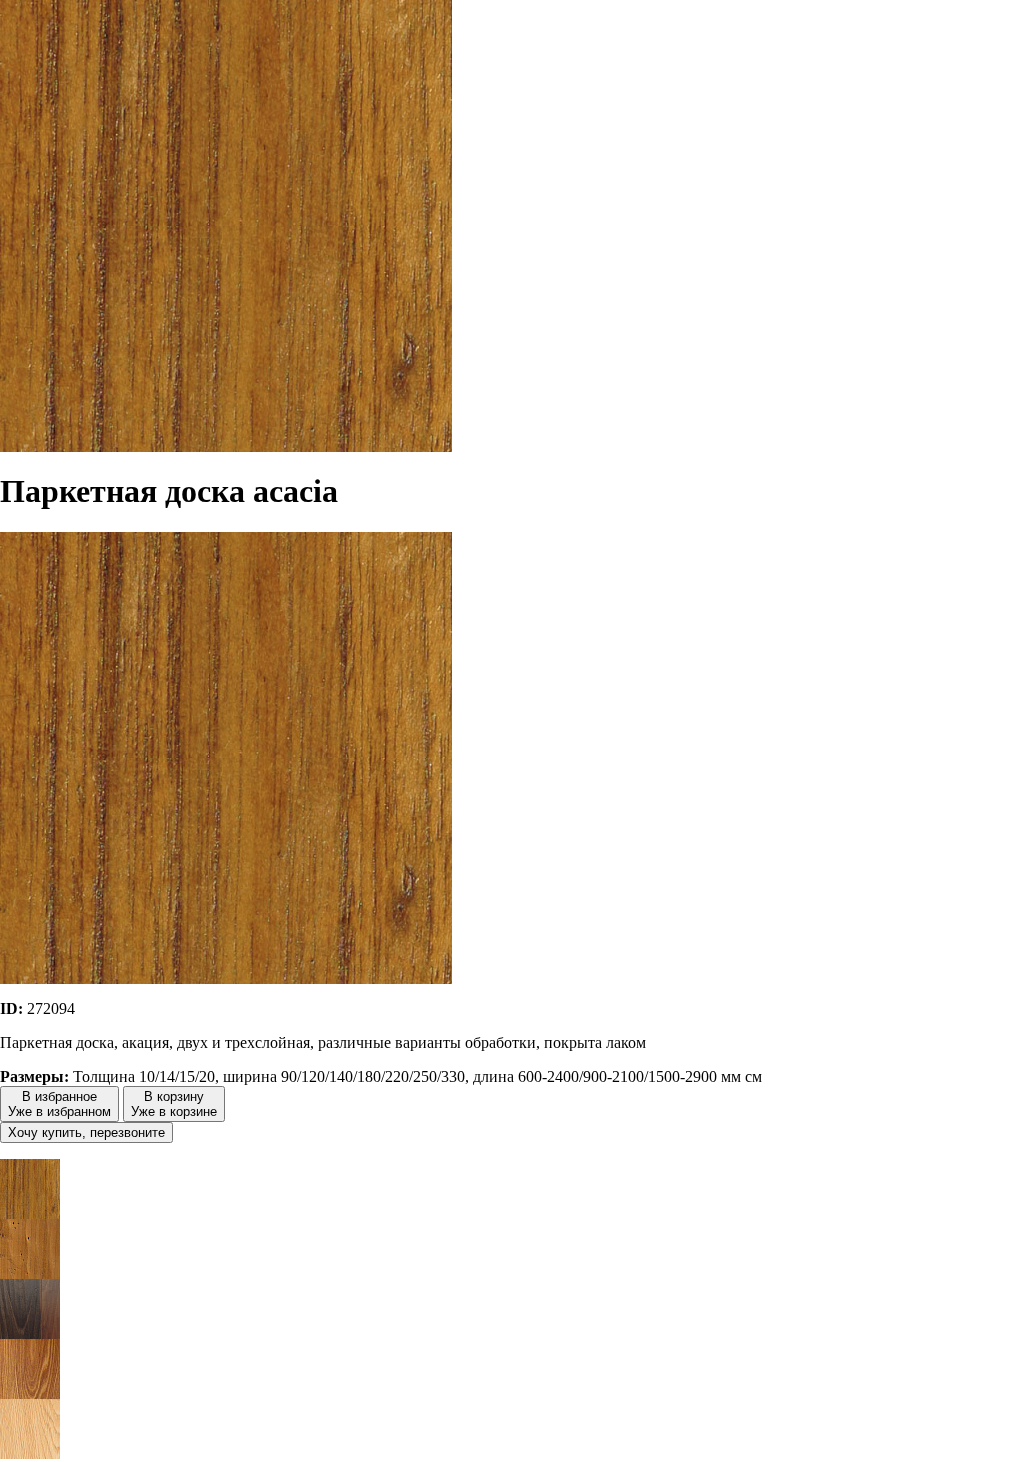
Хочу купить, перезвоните (86, 1132)
